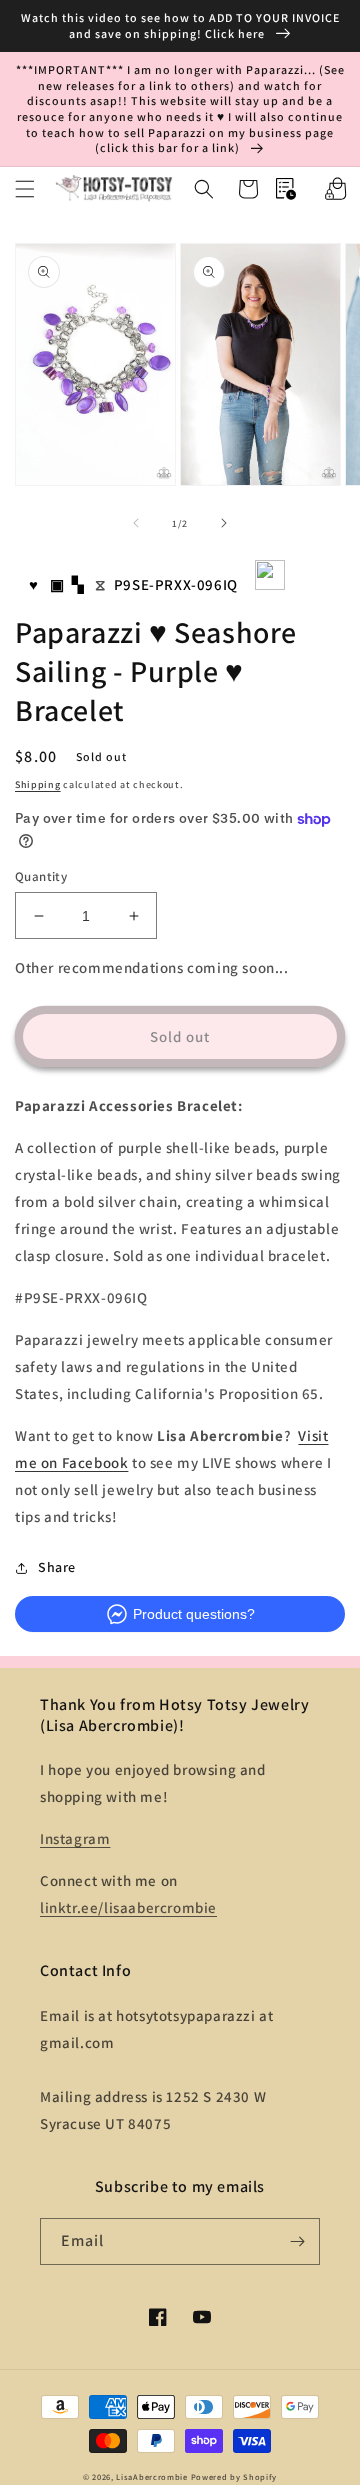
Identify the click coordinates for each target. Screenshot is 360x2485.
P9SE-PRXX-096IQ (176, 584)
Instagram (75, 1838)
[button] (25, 189)
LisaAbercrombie (152, 2476)
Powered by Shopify (234, 2476)
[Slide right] (224, 523)
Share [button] (57, 1567)
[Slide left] (136, 523)
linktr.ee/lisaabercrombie (128, 1907)
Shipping (38, 784)
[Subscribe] (297, 2241)
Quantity (41, 876)
